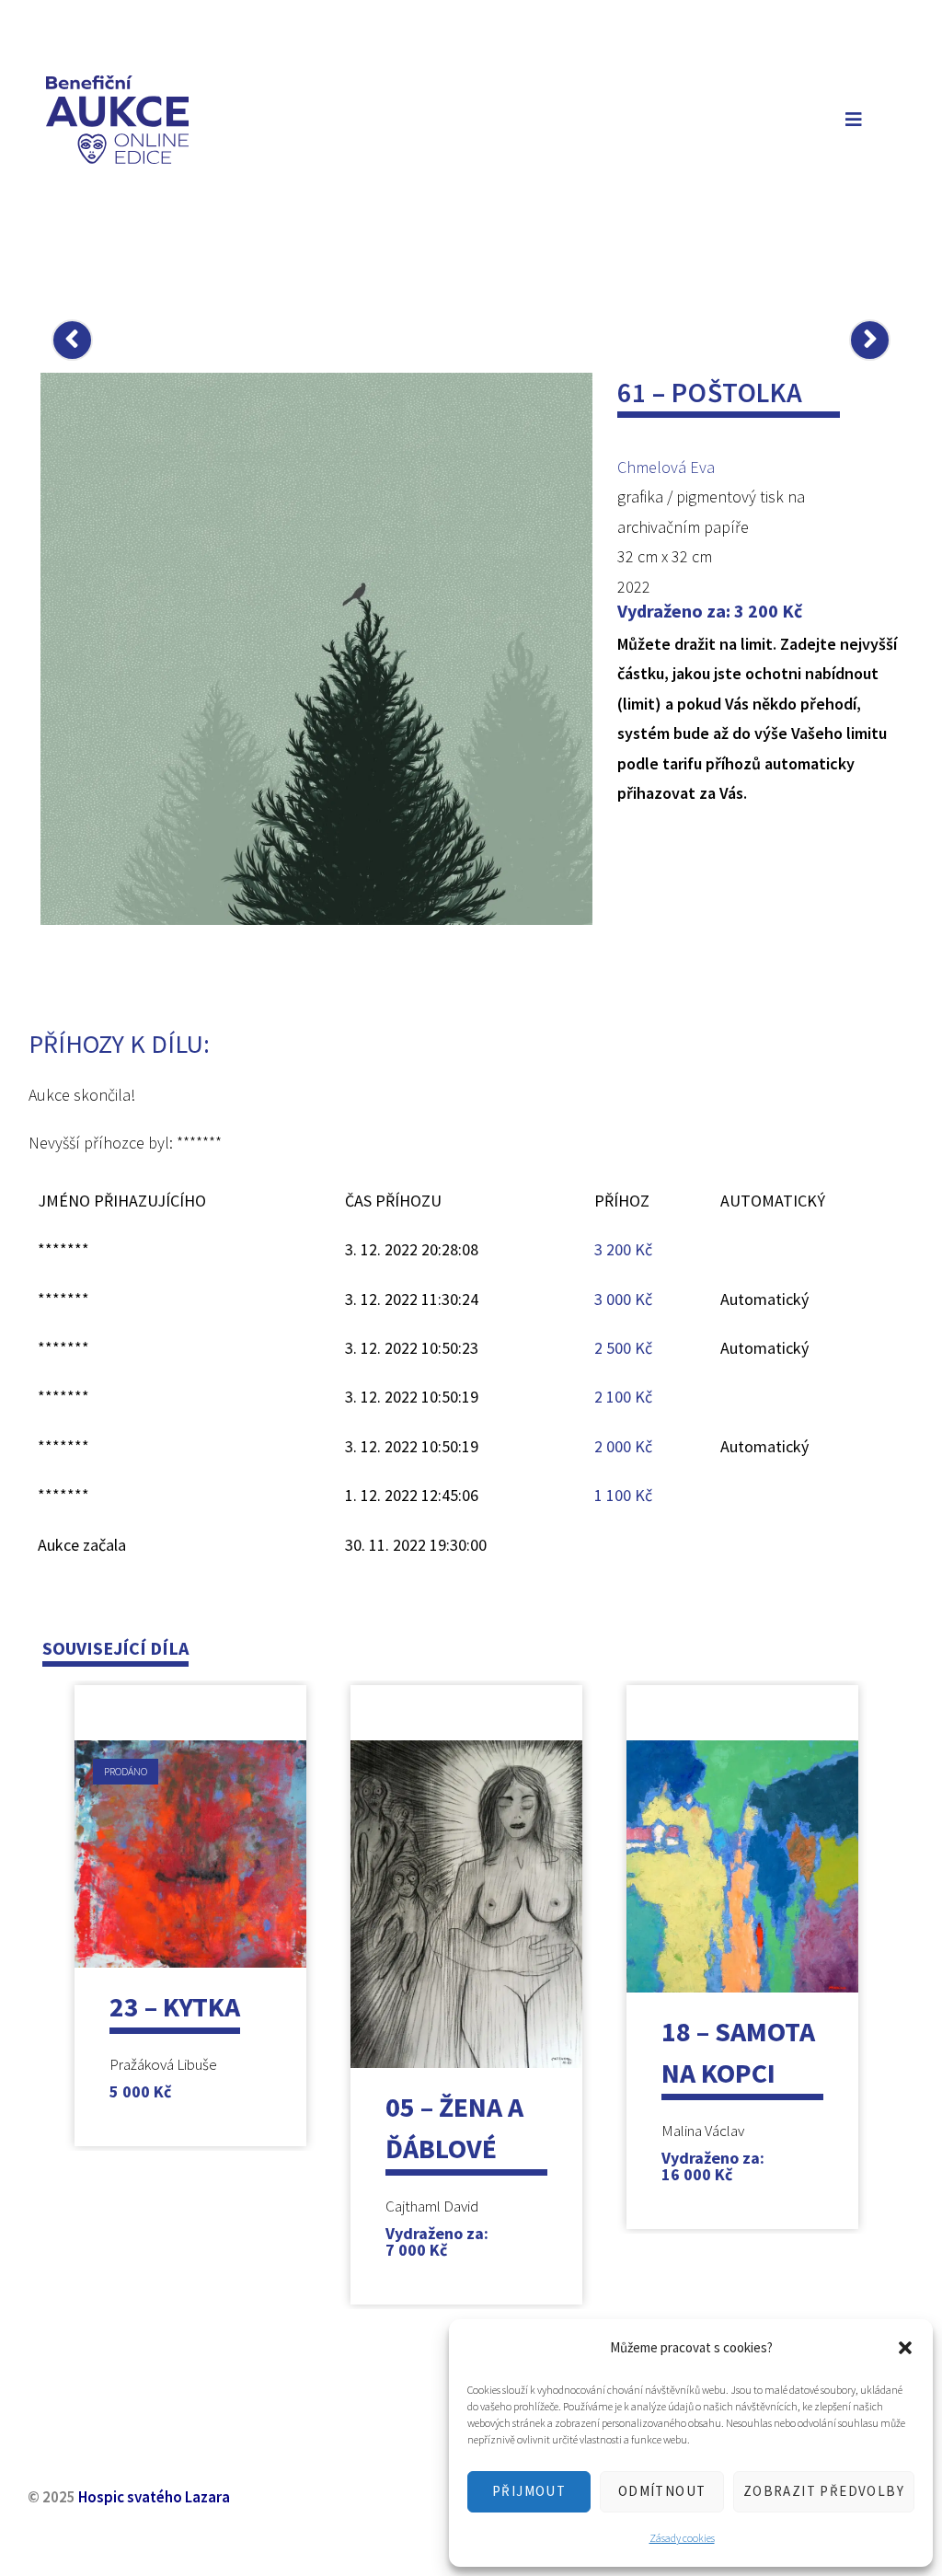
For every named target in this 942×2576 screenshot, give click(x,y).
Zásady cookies (682, 2538)
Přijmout (529, 2491)
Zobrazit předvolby (824, 2491)
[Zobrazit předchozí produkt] (72, 340)
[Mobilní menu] (850, 119)
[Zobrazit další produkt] (870, 340)
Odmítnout (662, 2491)
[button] (905, 2348)
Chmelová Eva (666, 467)
